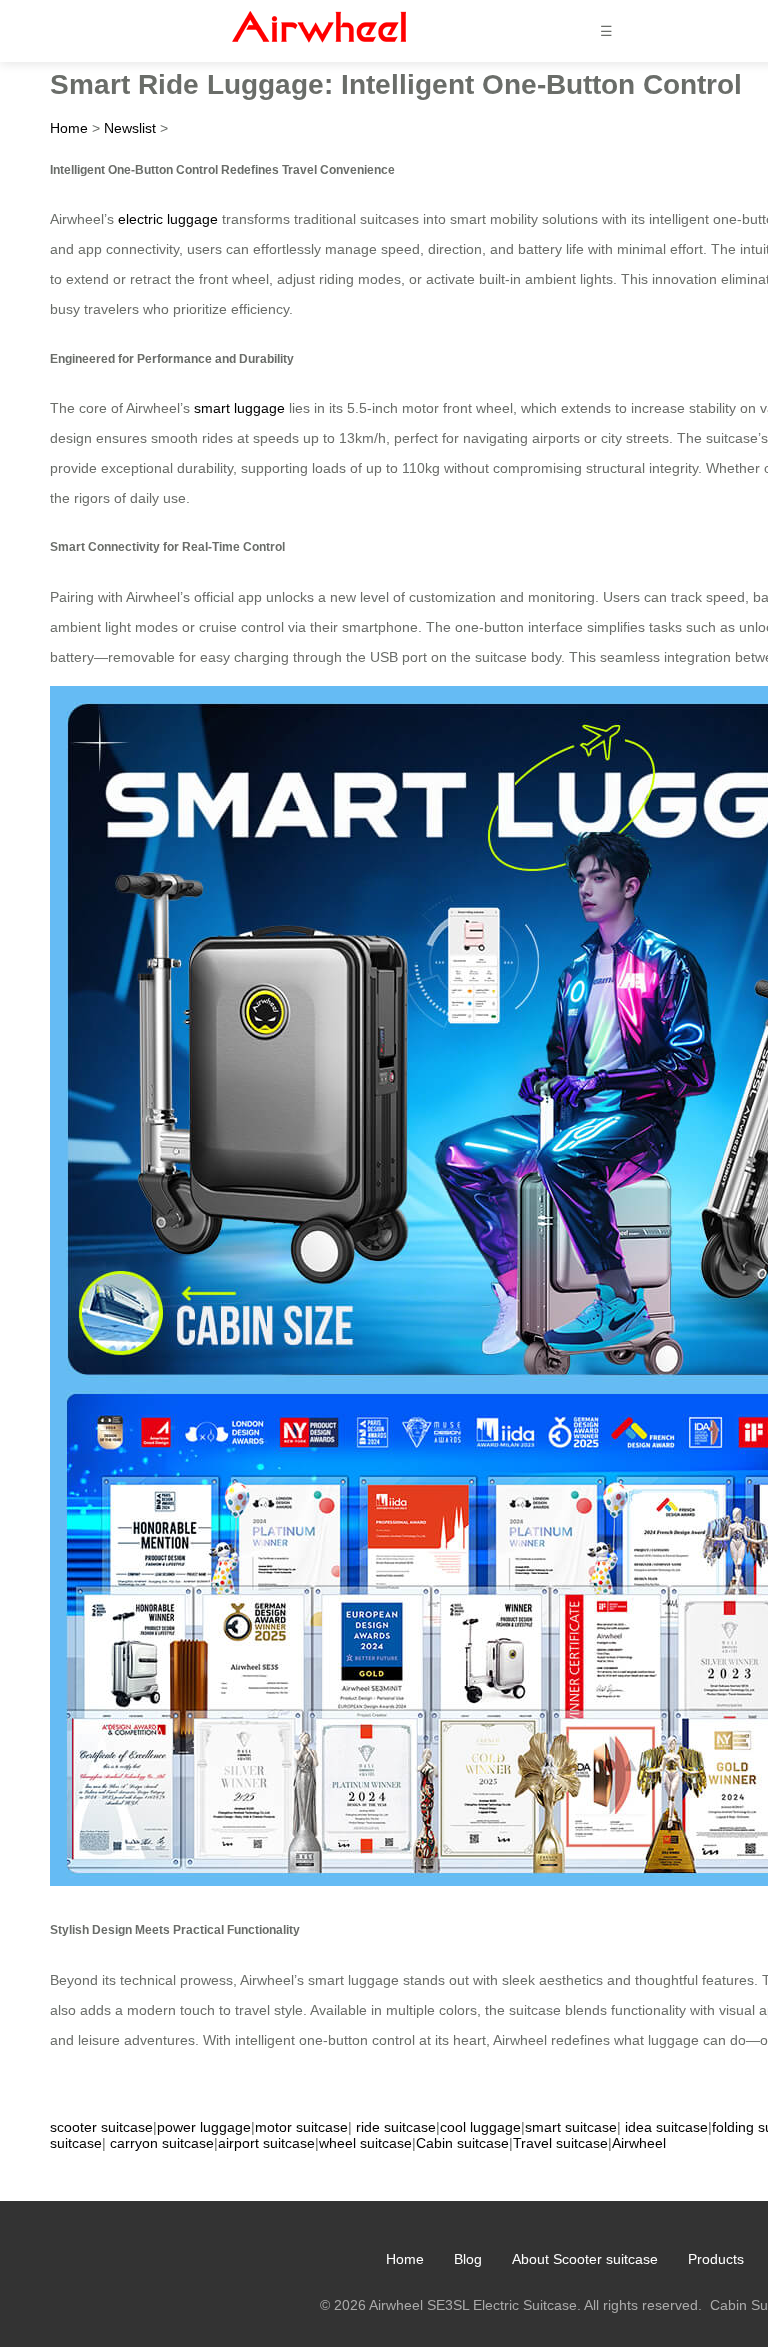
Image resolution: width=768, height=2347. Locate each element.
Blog (468, 2259)
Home (69, 128)
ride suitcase (396, 2127)
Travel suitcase (560, 2143)
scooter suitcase (101, 2127)
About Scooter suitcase (585, 2259)
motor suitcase (301, 2127)
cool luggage (480, 2127)
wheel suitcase (365, 2143)
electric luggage (168, 219)
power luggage (204, 2127)
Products (716, 2259)
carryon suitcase (162, 2143)
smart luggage (239, 408)
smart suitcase (571, 2127)
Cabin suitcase (462, 2143)
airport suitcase (266, 2143)
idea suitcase (666, 2127)
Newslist (130, 128)
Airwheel (639, 2143)
